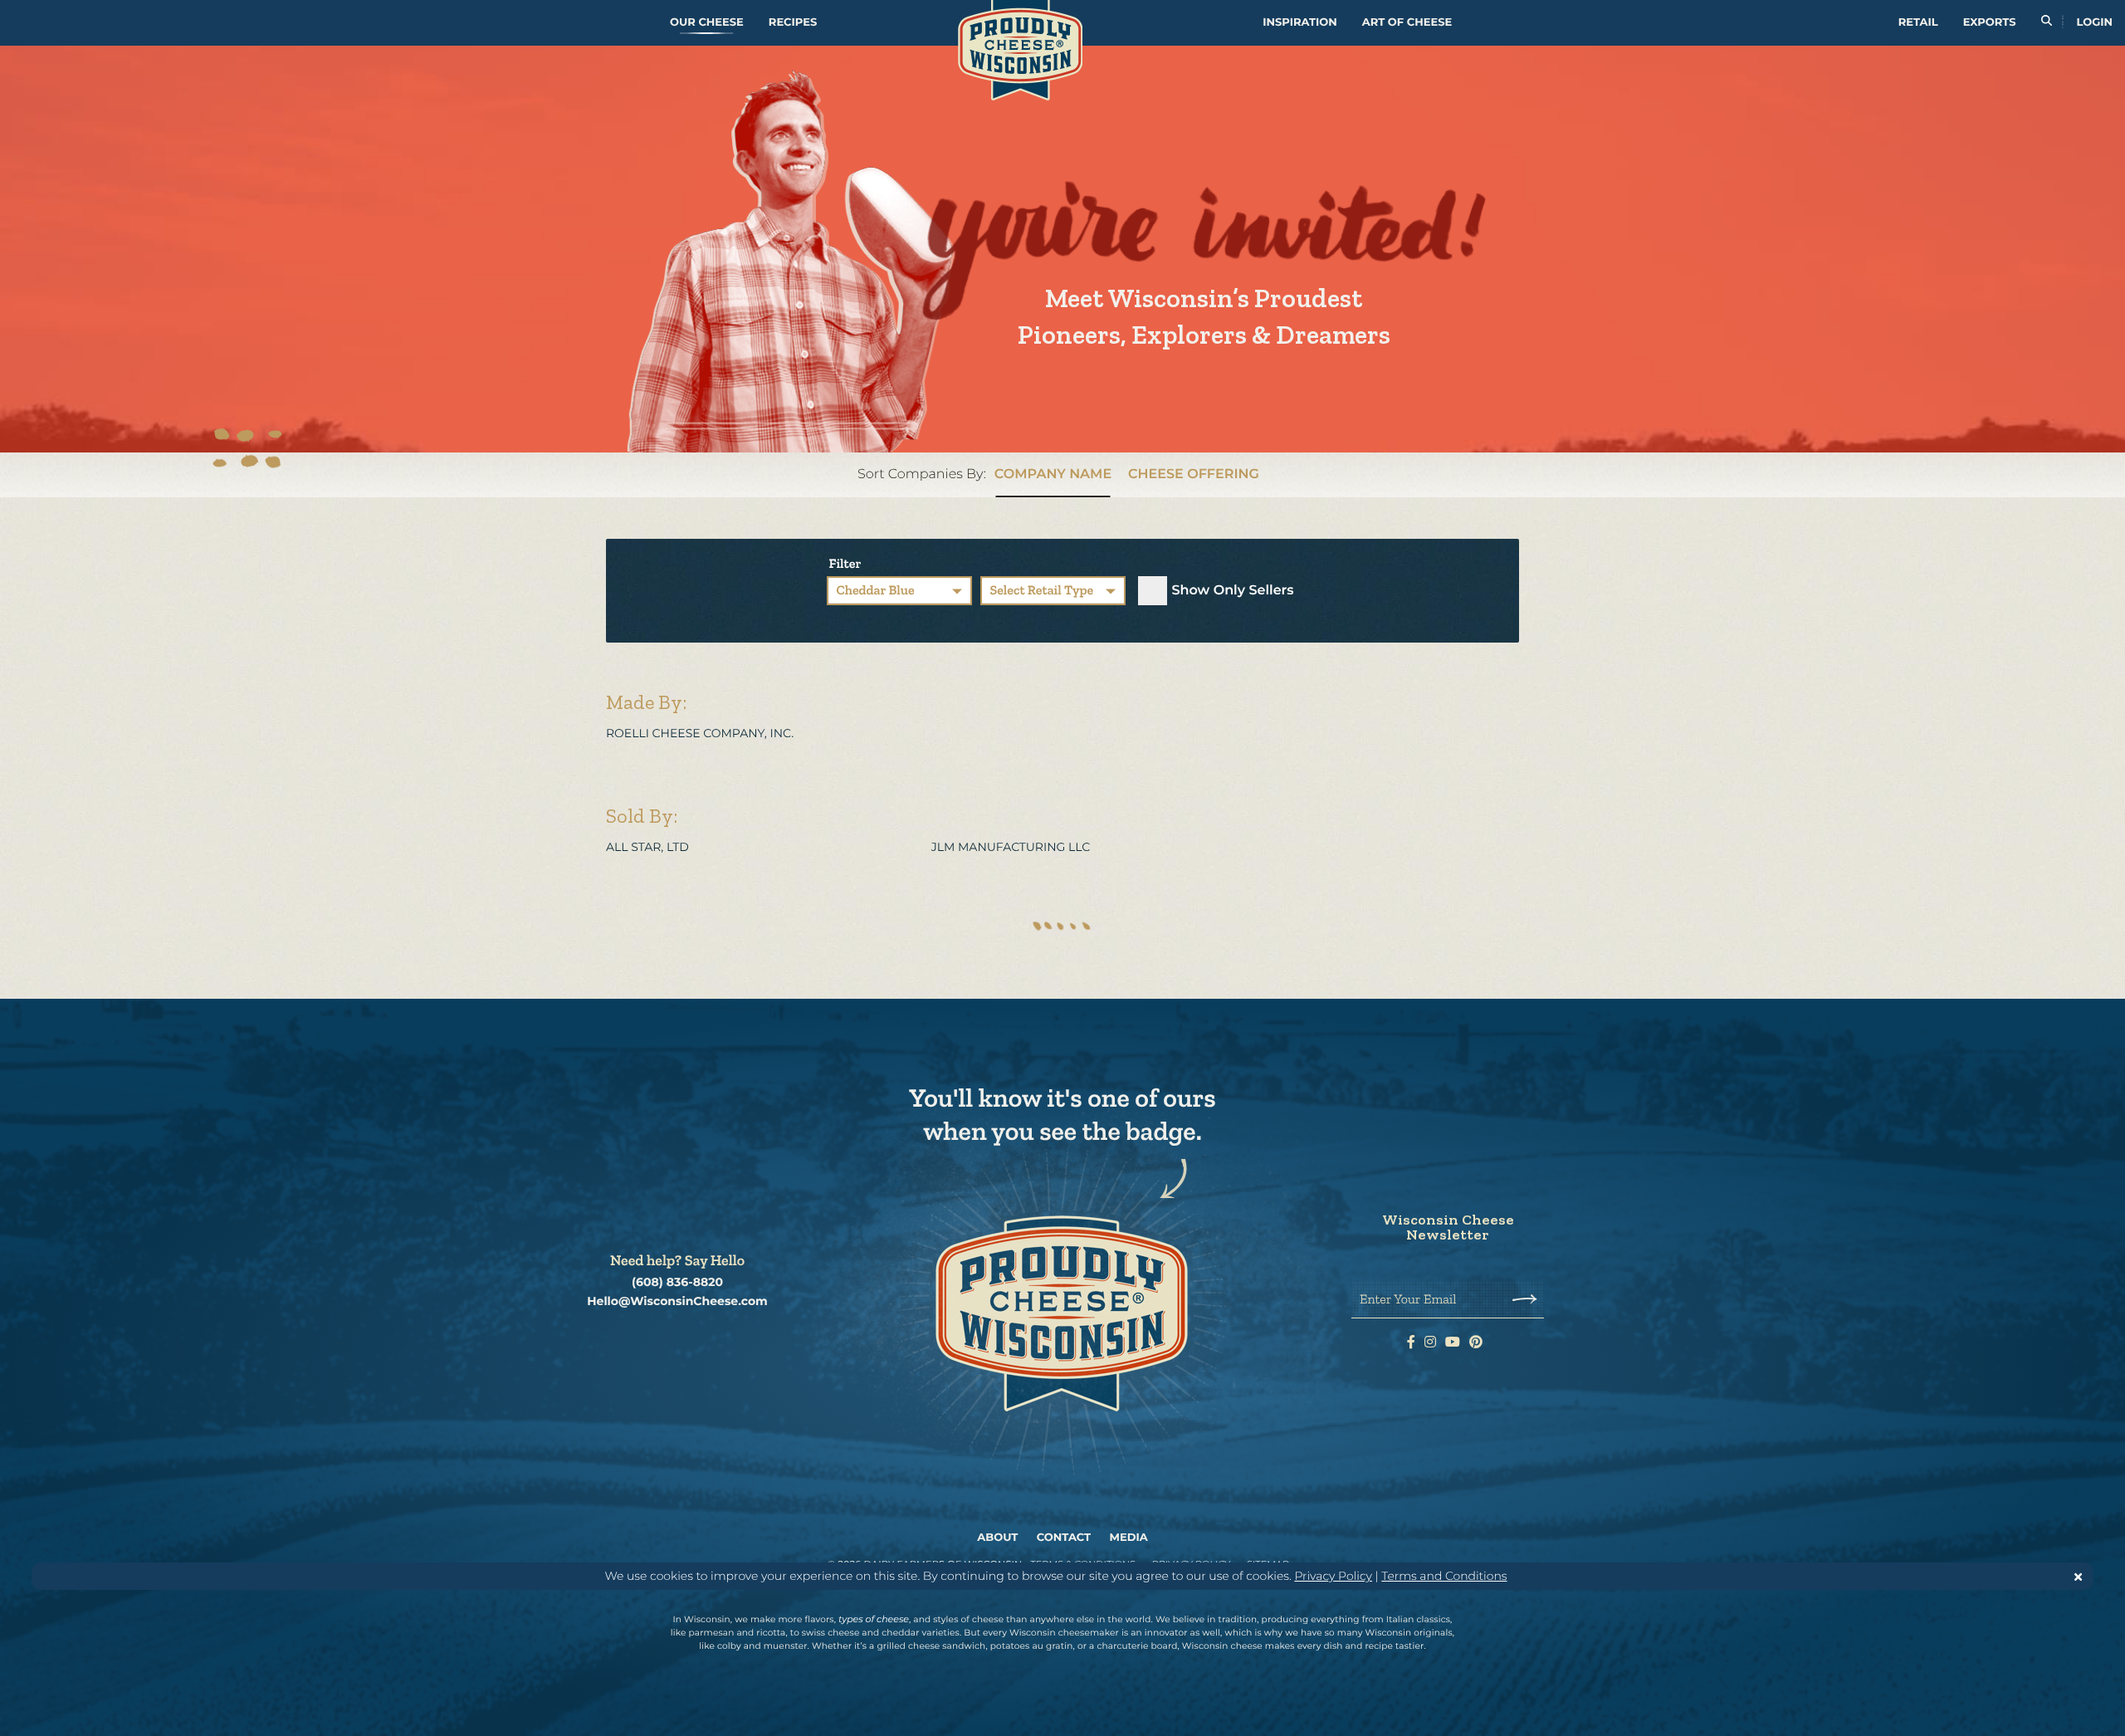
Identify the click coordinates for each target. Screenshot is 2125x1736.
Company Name (1053, 474)
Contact (1064, 1538)
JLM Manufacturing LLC (1012, 847)
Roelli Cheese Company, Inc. (701, 733)
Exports (1990, 22)
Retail (1918, 22)
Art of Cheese (1407, 22)
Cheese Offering (1194, 474)
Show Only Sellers (1232, 591)
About (997, 1538)
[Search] (2047, 23)
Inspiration (1300, 22)
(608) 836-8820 (677, 1282)
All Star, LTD (649, 847)
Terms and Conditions (1444, 1576)
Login (2095, 22)
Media (1129, 1538)
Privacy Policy (1333, 1576)
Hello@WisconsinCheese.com (677, 1301)
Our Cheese (707, 22)
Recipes (793, 22)
